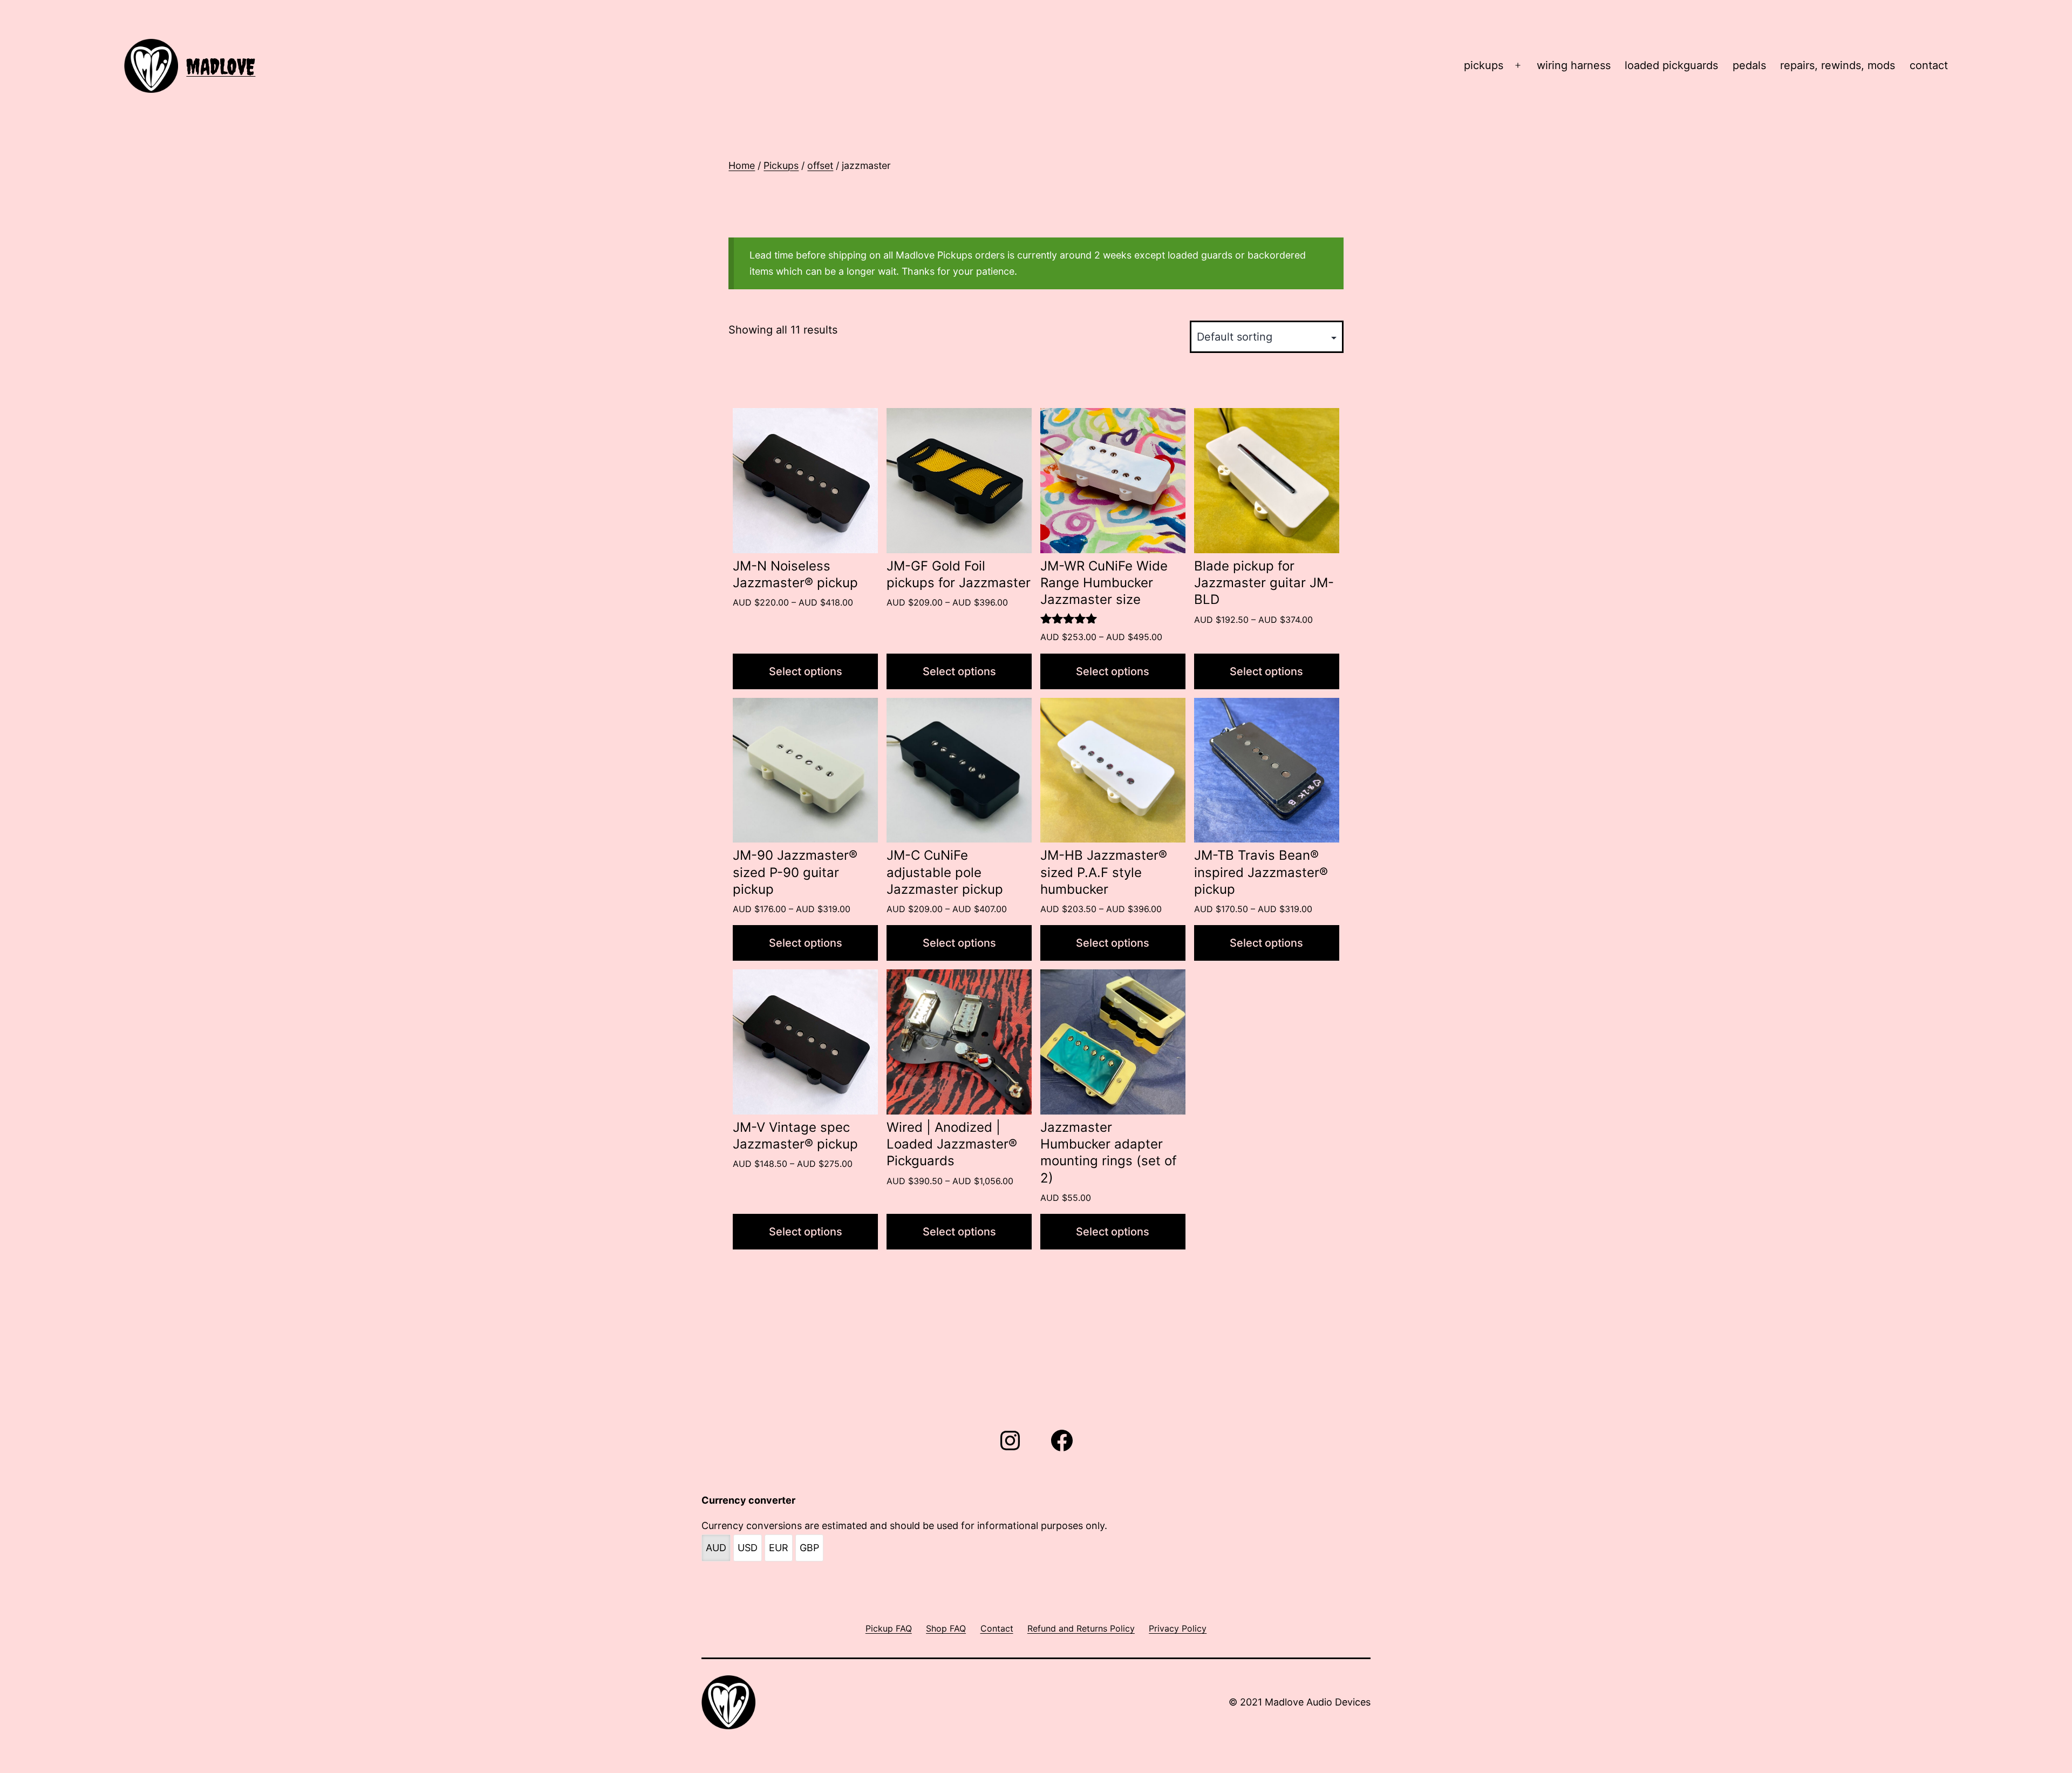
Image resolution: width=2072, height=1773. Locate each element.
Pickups (781, 165)
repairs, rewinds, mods (1838, 65)
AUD (716, 1548)
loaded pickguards (1671, 65)
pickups (1484, 65)
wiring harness (1574, 65)
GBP (809, 1548)
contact (1929, 65)
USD (748, 1548)
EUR (779, 1548)
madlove (221, 67)
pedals (1749, 65)
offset (820, 165)
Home (742, 165)
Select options (806, 671)
